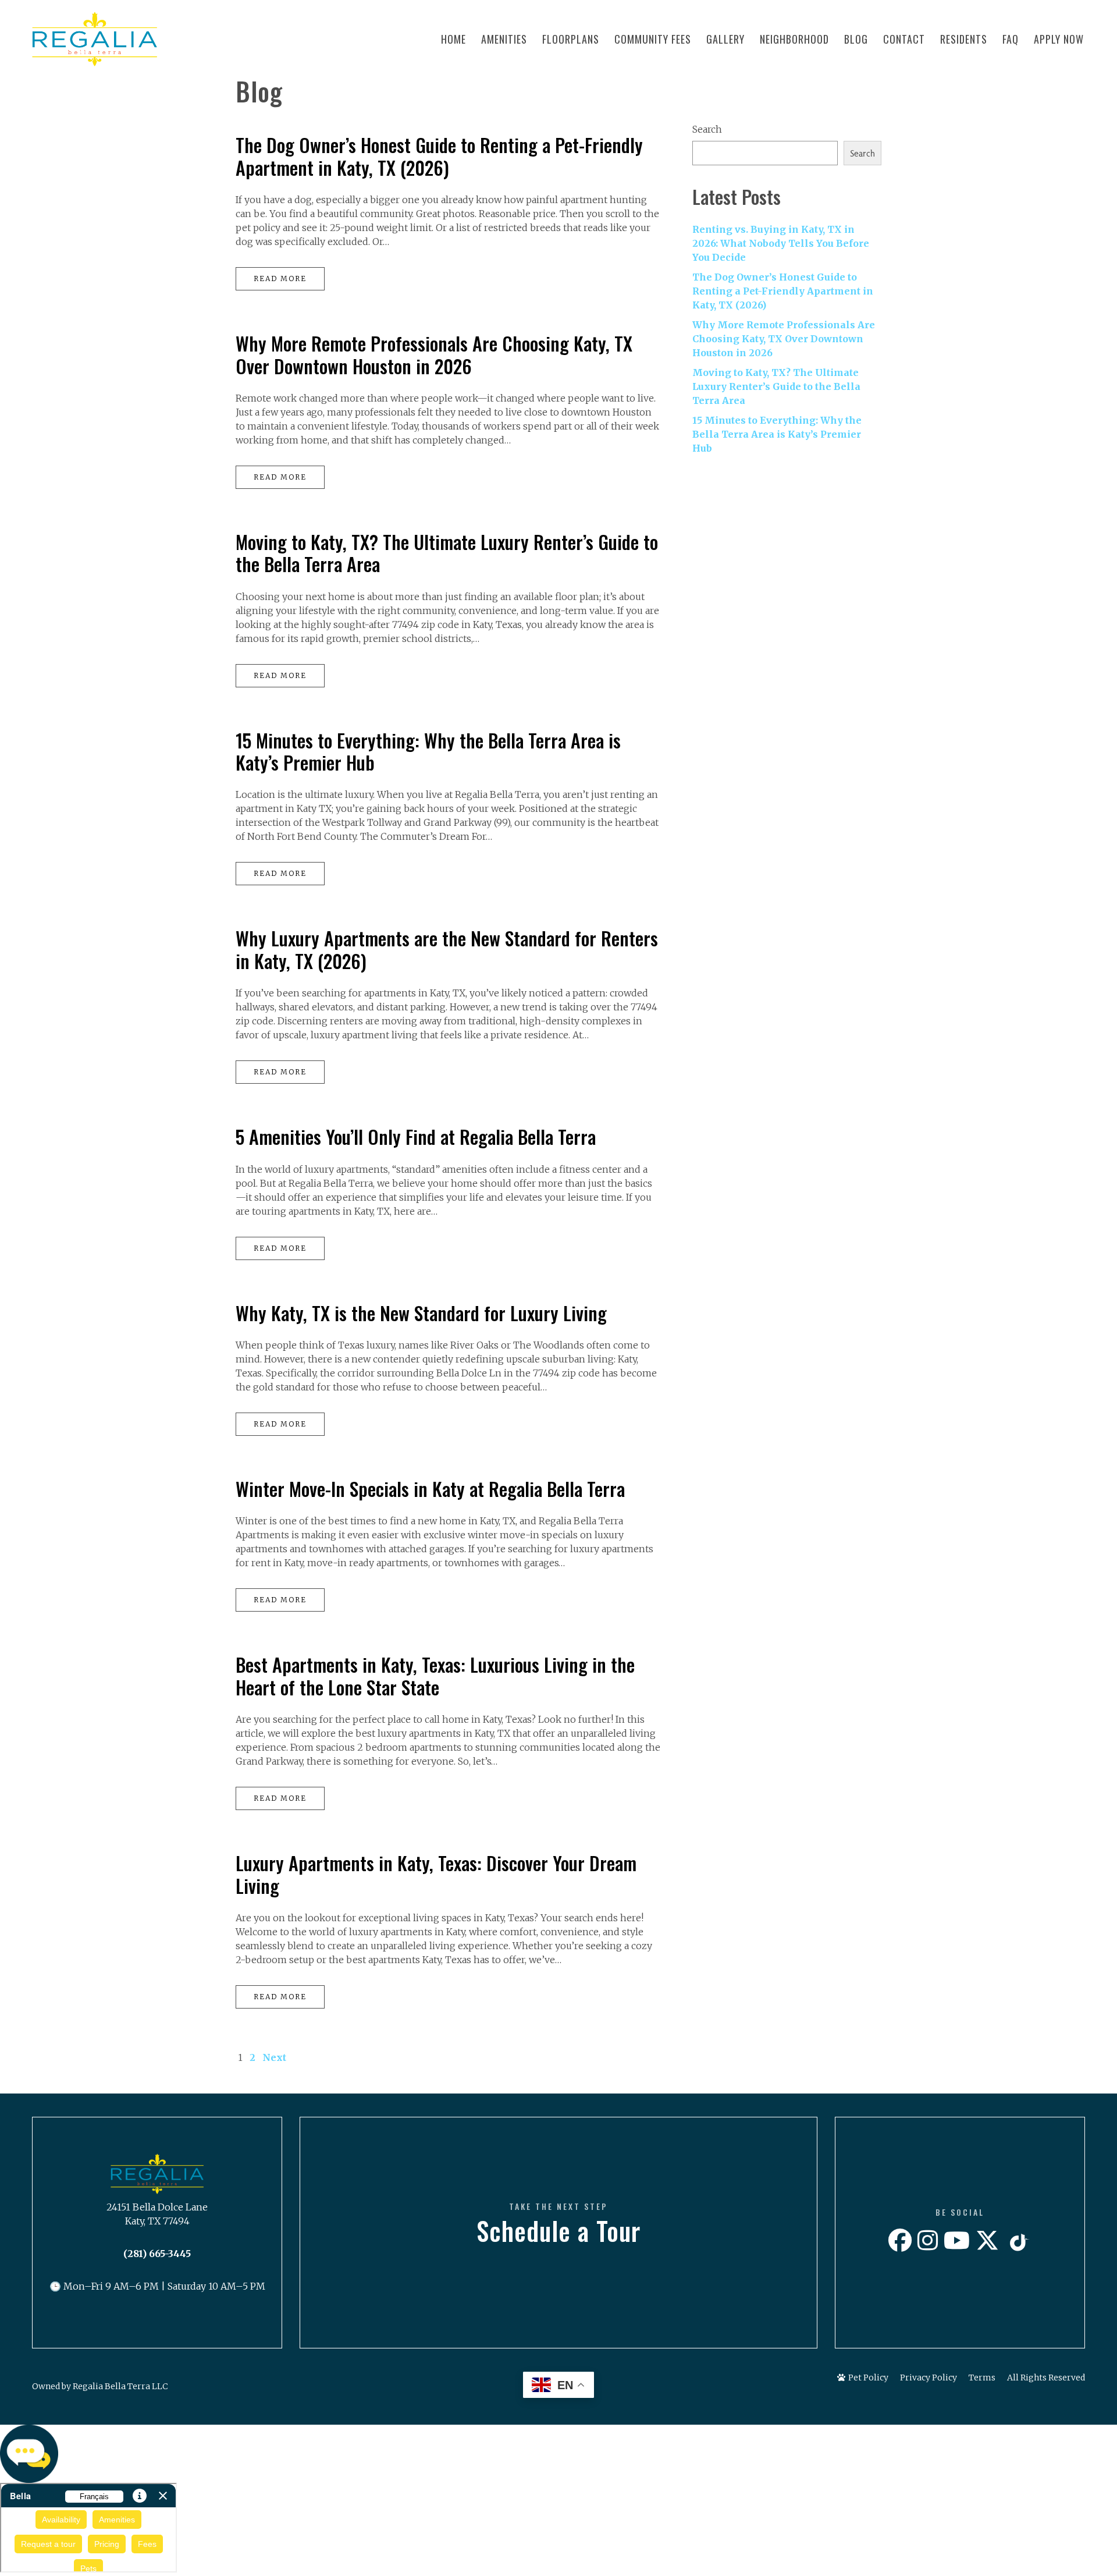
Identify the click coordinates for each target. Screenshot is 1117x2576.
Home (453, 39)
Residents (964, 39)
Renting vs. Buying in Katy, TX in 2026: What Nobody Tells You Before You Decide (781, 243)
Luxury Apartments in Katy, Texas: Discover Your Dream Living (436, 1874)
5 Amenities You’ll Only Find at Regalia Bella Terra (416, 1136)
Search (707, 129)
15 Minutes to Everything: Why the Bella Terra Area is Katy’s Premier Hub (428, 751)
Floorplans (571, 39)
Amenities (504, 39)
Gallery (725, 39)
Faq (1011, 39)
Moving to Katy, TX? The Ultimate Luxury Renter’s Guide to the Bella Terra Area (447, 553)
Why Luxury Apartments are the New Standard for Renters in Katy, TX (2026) (447, 949)
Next (274, 2057)
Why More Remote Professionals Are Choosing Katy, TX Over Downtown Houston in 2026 (434, 354)
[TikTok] (1018, 2241)
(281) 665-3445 (157, 2254)
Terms (982, 2378)
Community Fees (653, 39)
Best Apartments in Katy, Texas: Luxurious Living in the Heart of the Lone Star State (435, 1675)
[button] (558, 2454)
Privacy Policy (929, 2378)
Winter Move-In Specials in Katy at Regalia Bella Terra (430, 1489)
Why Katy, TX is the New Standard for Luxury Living (421, 1313)
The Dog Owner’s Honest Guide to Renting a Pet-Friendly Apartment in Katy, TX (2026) (439, 156)
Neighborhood (794, 39)
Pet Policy (868, 2378)
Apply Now (1059, 39)
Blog (856, 39)
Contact (904, 39)
